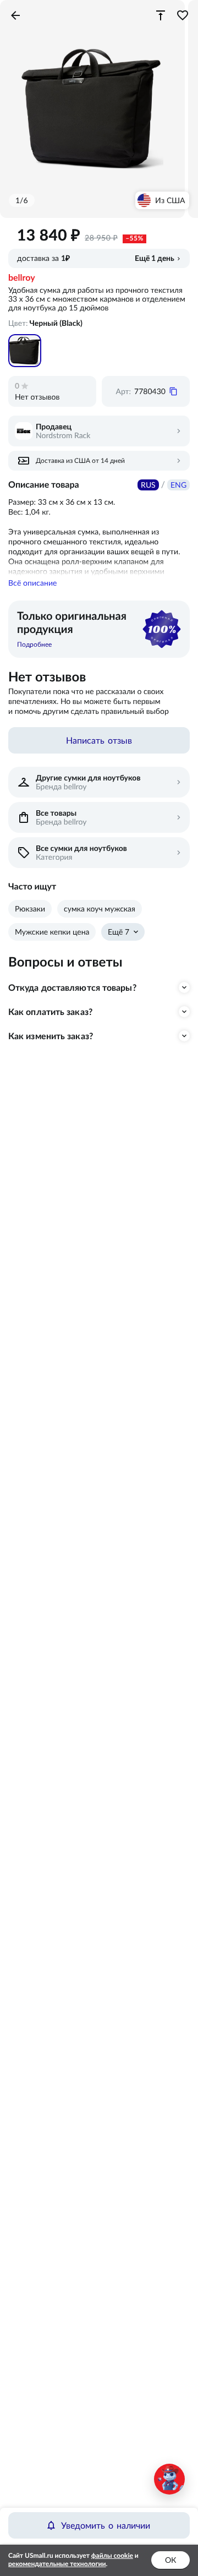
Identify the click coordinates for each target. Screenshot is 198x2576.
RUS (148, 485)
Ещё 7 (119, 932)
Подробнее (34, 644)
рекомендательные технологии (57, 2564)
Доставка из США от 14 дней (80, 460)
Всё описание (32, 583)
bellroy (22, 278)
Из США (170, 200)
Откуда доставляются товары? (72, 987)
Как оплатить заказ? (50, 1012)
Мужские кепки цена (52, 932)
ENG (178, 485)
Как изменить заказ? (51, 1036)
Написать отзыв (99, 740)
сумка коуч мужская (100, 909)
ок (170, 2560)
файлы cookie (112, 2556)
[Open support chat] (169, 2479)
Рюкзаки (30, 909)
